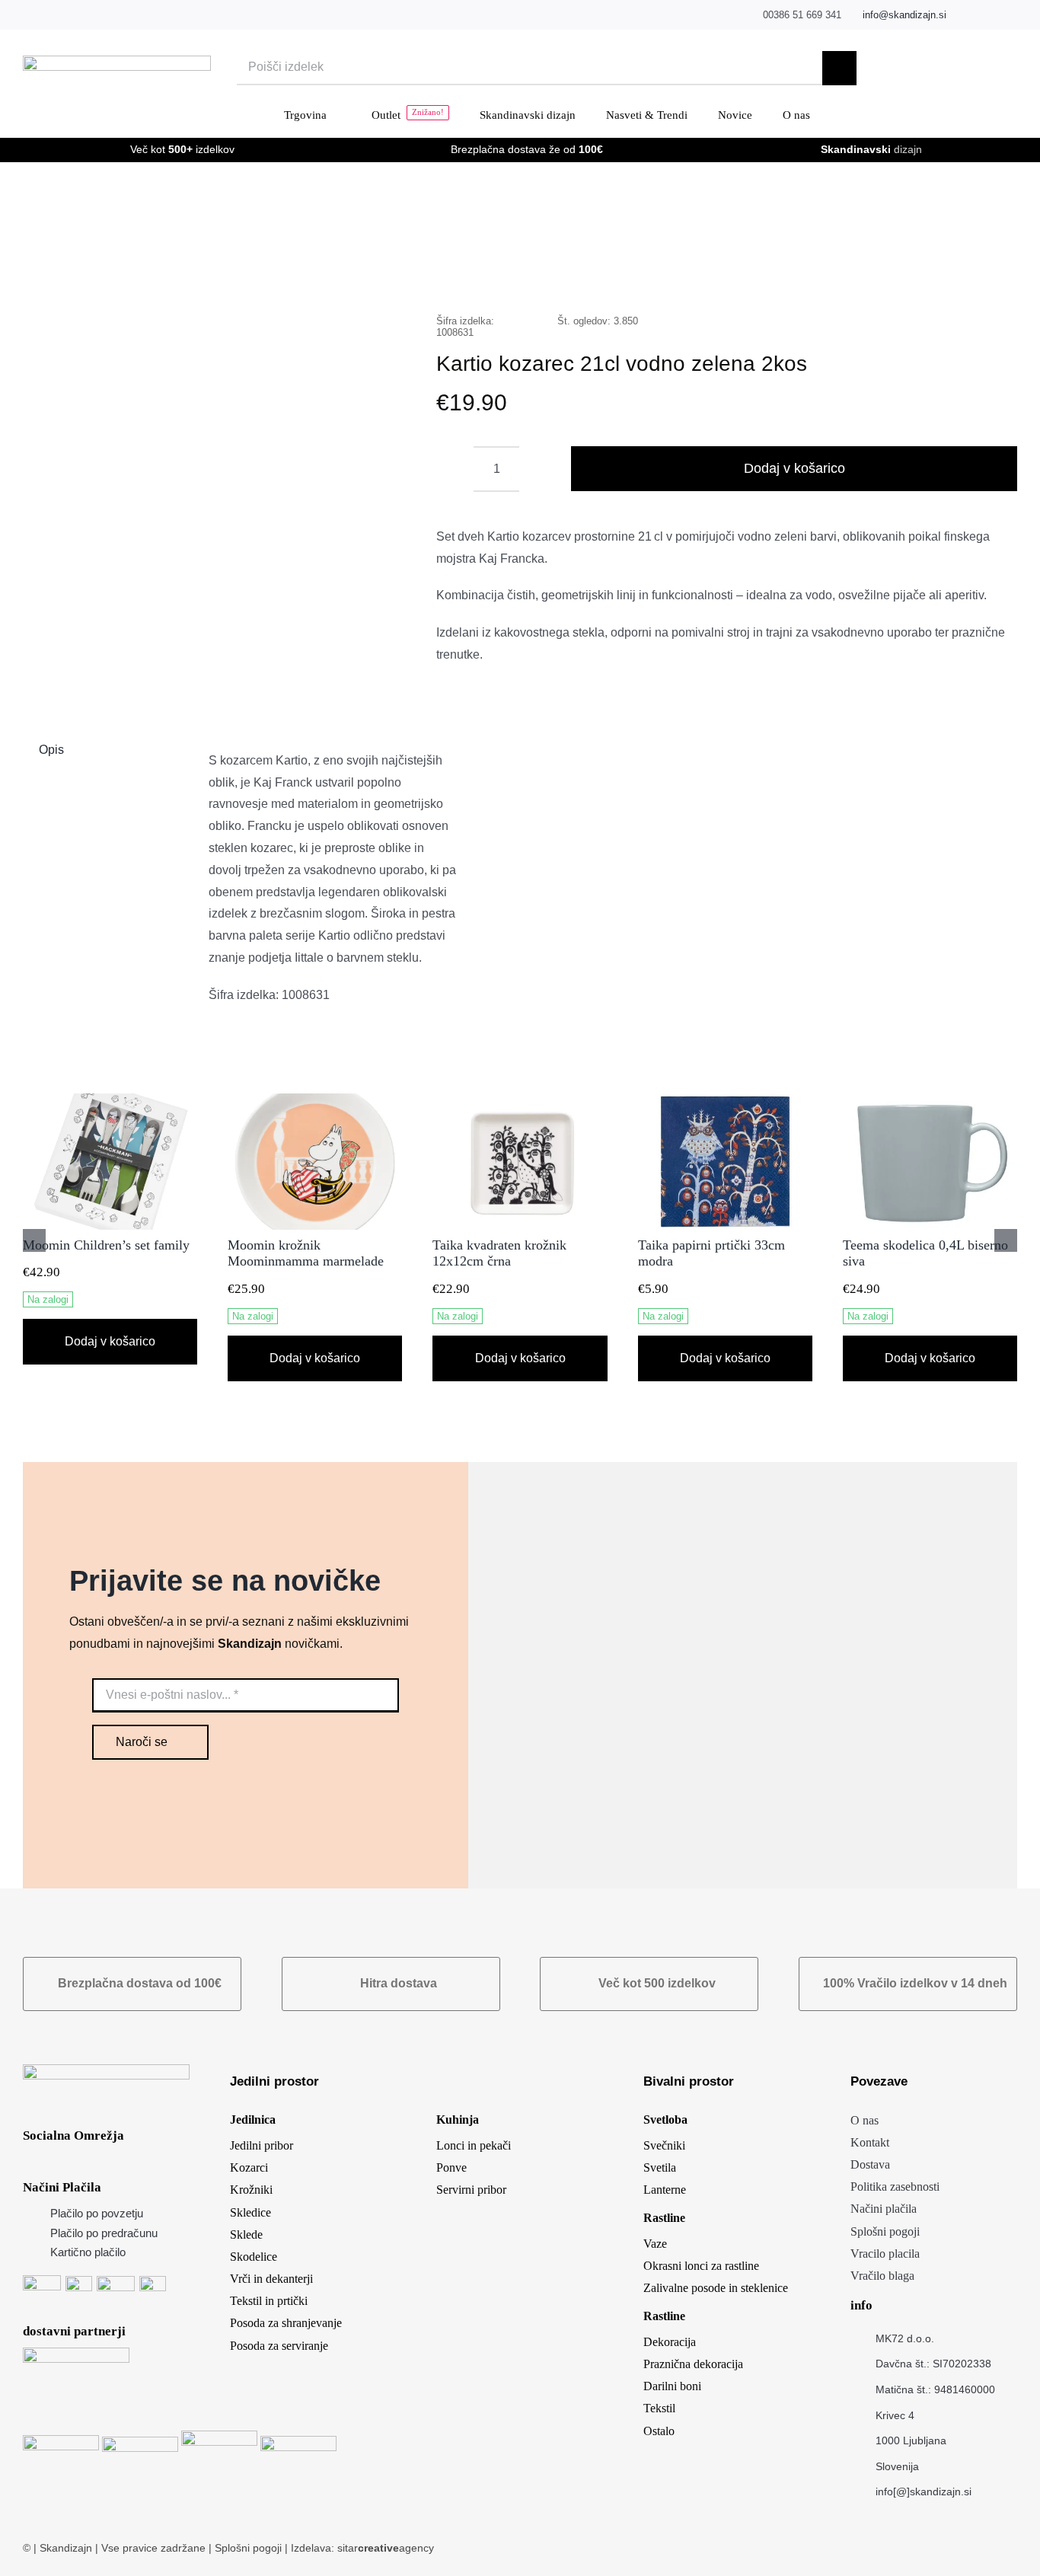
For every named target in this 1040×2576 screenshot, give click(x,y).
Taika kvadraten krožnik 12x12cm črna (499, 1253)
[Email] (990, 273)
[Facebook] (844, 273)
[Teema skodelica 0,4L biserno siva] (930, 1100)
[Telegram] (941, 273)
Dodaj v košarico (794, 468)
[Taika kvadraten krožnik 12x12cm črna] (520, 1100)
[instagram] (989, 15)
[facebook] (966, 15)
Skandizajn (66, 2548)
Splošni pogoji (250, 2548)
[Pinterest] (965, 273)
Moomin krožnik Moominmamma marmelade (306, 1253)
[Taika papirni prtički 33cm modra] (725, 1100)
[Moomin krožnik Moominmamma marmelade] (315, 1100)
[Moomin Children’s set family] (110, 1100)
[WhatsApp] (917, 273)
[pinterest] (1013, 15)
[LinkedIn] (892, 273)
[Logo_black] (117, 61)
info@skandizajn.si (904, 15)
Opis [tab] (51, 750)
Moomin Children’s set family (106, 1245)
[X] (868, 273)
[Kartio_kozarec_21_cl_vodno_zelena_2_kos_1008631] (210, 441)
